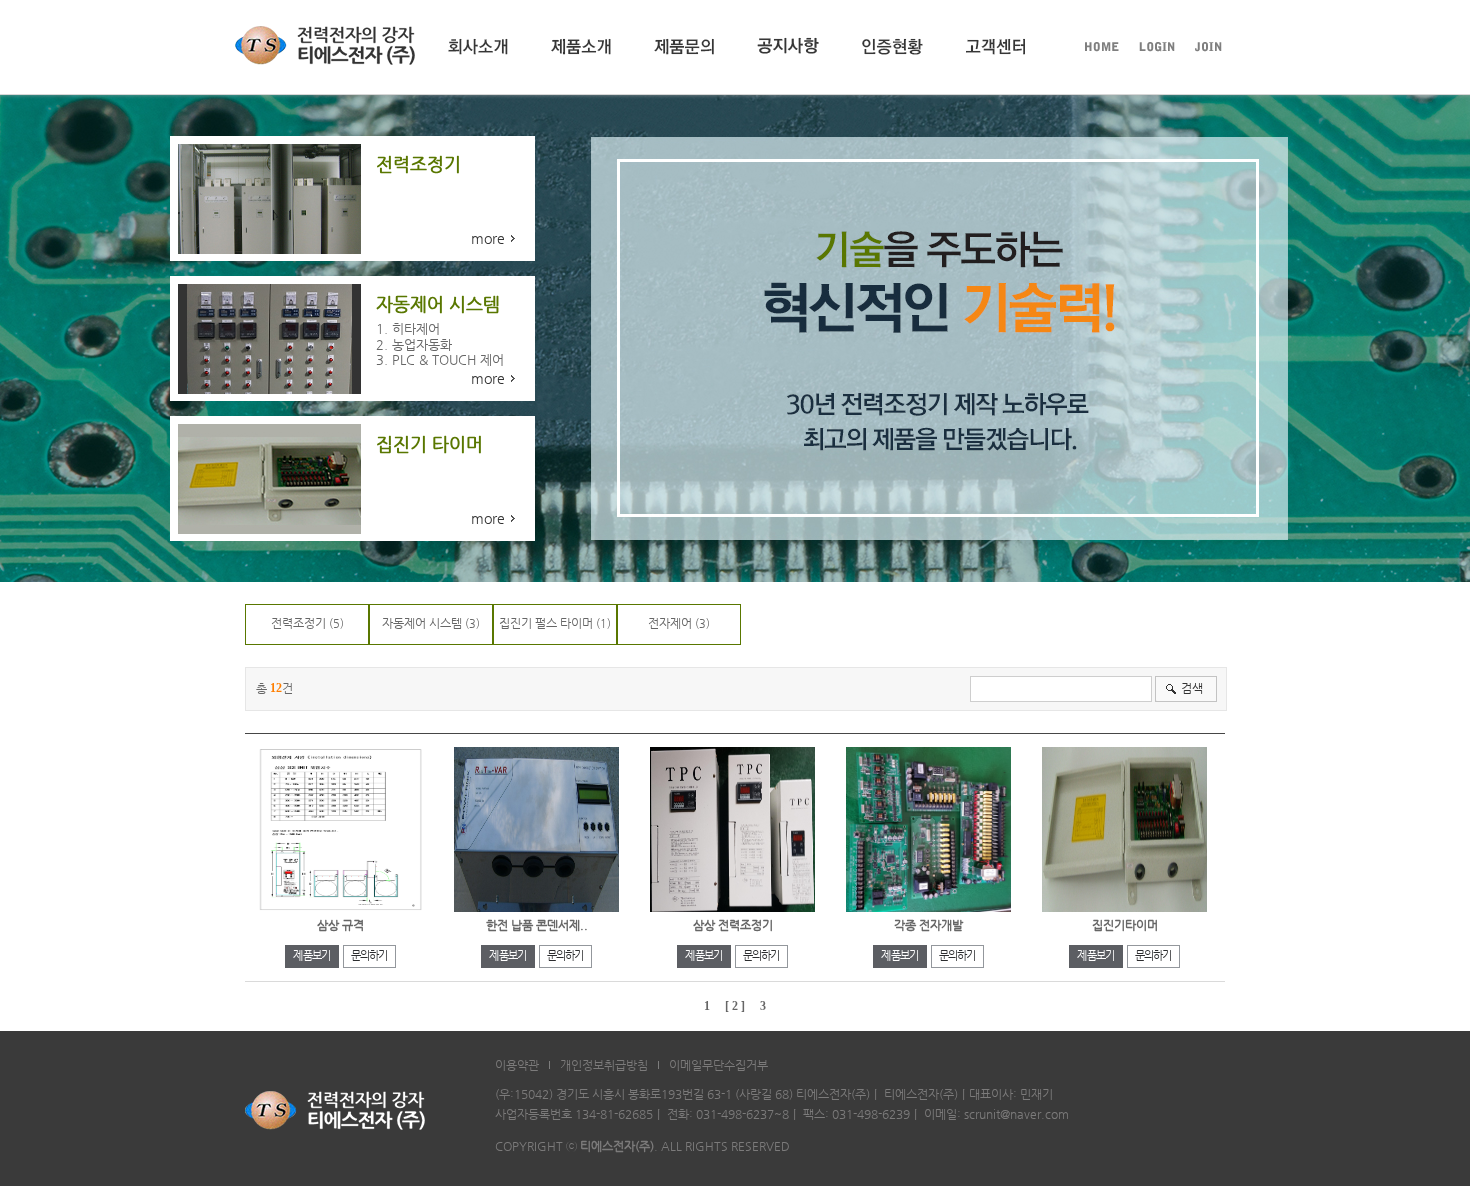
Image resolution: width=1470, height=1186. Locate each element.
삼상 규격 (340, 925)
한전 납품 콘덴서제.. (537, 925)
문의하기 (369, 955)
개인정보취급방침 (604, 1065)
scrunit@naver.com (1016, 1114)
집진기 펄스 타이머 (546, 623)
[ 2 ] (735, 1006)
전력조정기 (298, 623)
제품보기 (311, 955)
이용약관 (517, 1065)
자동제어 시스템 (422, 623)
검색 (1192, 688)
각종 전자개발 (928, 925)
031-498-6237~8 (742, 1114)
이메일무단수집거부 (718, 1065)
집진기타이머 (1125, 925)
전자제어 (670, 623)
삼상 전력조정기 (733, 925)
